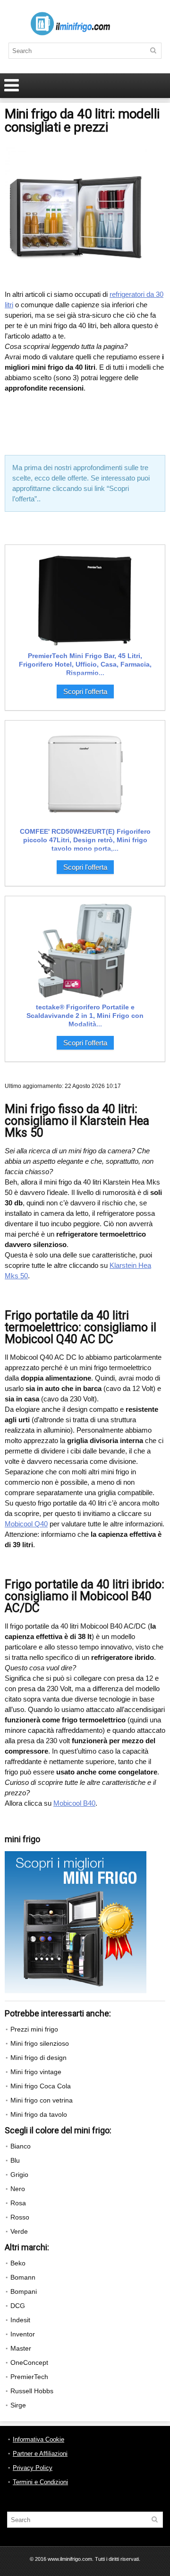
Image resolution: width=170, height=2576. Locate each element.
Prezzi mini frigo (34, 2029)
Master (21, 2348)
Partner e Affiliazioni (40, 2454)
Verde (19, 2231)
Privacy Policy (33, 2468)
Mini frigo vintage (36, 2072)
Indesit (20, 2320)
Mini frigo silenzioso (40, 2043)
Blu (15, 2160)
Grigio (19, 2175)
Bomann (23, 2277)
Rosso (20, 2217)
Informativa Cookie (38, 2439)
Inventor (23, 2334)
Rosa (18, 2203)
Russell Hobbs (32, 2391)
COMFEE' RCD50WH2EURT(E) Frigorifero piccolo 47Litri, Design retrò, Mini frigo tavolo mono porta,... (85, 840)
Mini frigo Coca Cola (41, 2086)
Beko (18, 2263)
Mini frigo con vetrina (42, 2100)
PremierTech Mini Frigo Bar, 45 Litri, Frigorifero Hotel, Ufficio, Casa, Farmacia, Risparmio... (85, 664)
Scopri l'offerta (85, 691)
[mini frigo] (76, 1855)
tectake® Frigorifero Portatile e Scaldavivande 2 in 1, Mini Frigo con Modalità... (85, 1016)
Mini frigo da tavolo (39, 2114)
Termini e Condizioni (40, 2482)
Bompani (24, 2291)
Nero (18, 2189)
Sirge (18, 2405)
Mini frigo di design (38, 2058)
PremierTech (29, 2377)
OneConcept (29, 2362)
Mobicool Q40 (26, 1524)
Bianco (21, 2146)
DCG (18, 2306)
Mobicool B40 (74, 1803)
